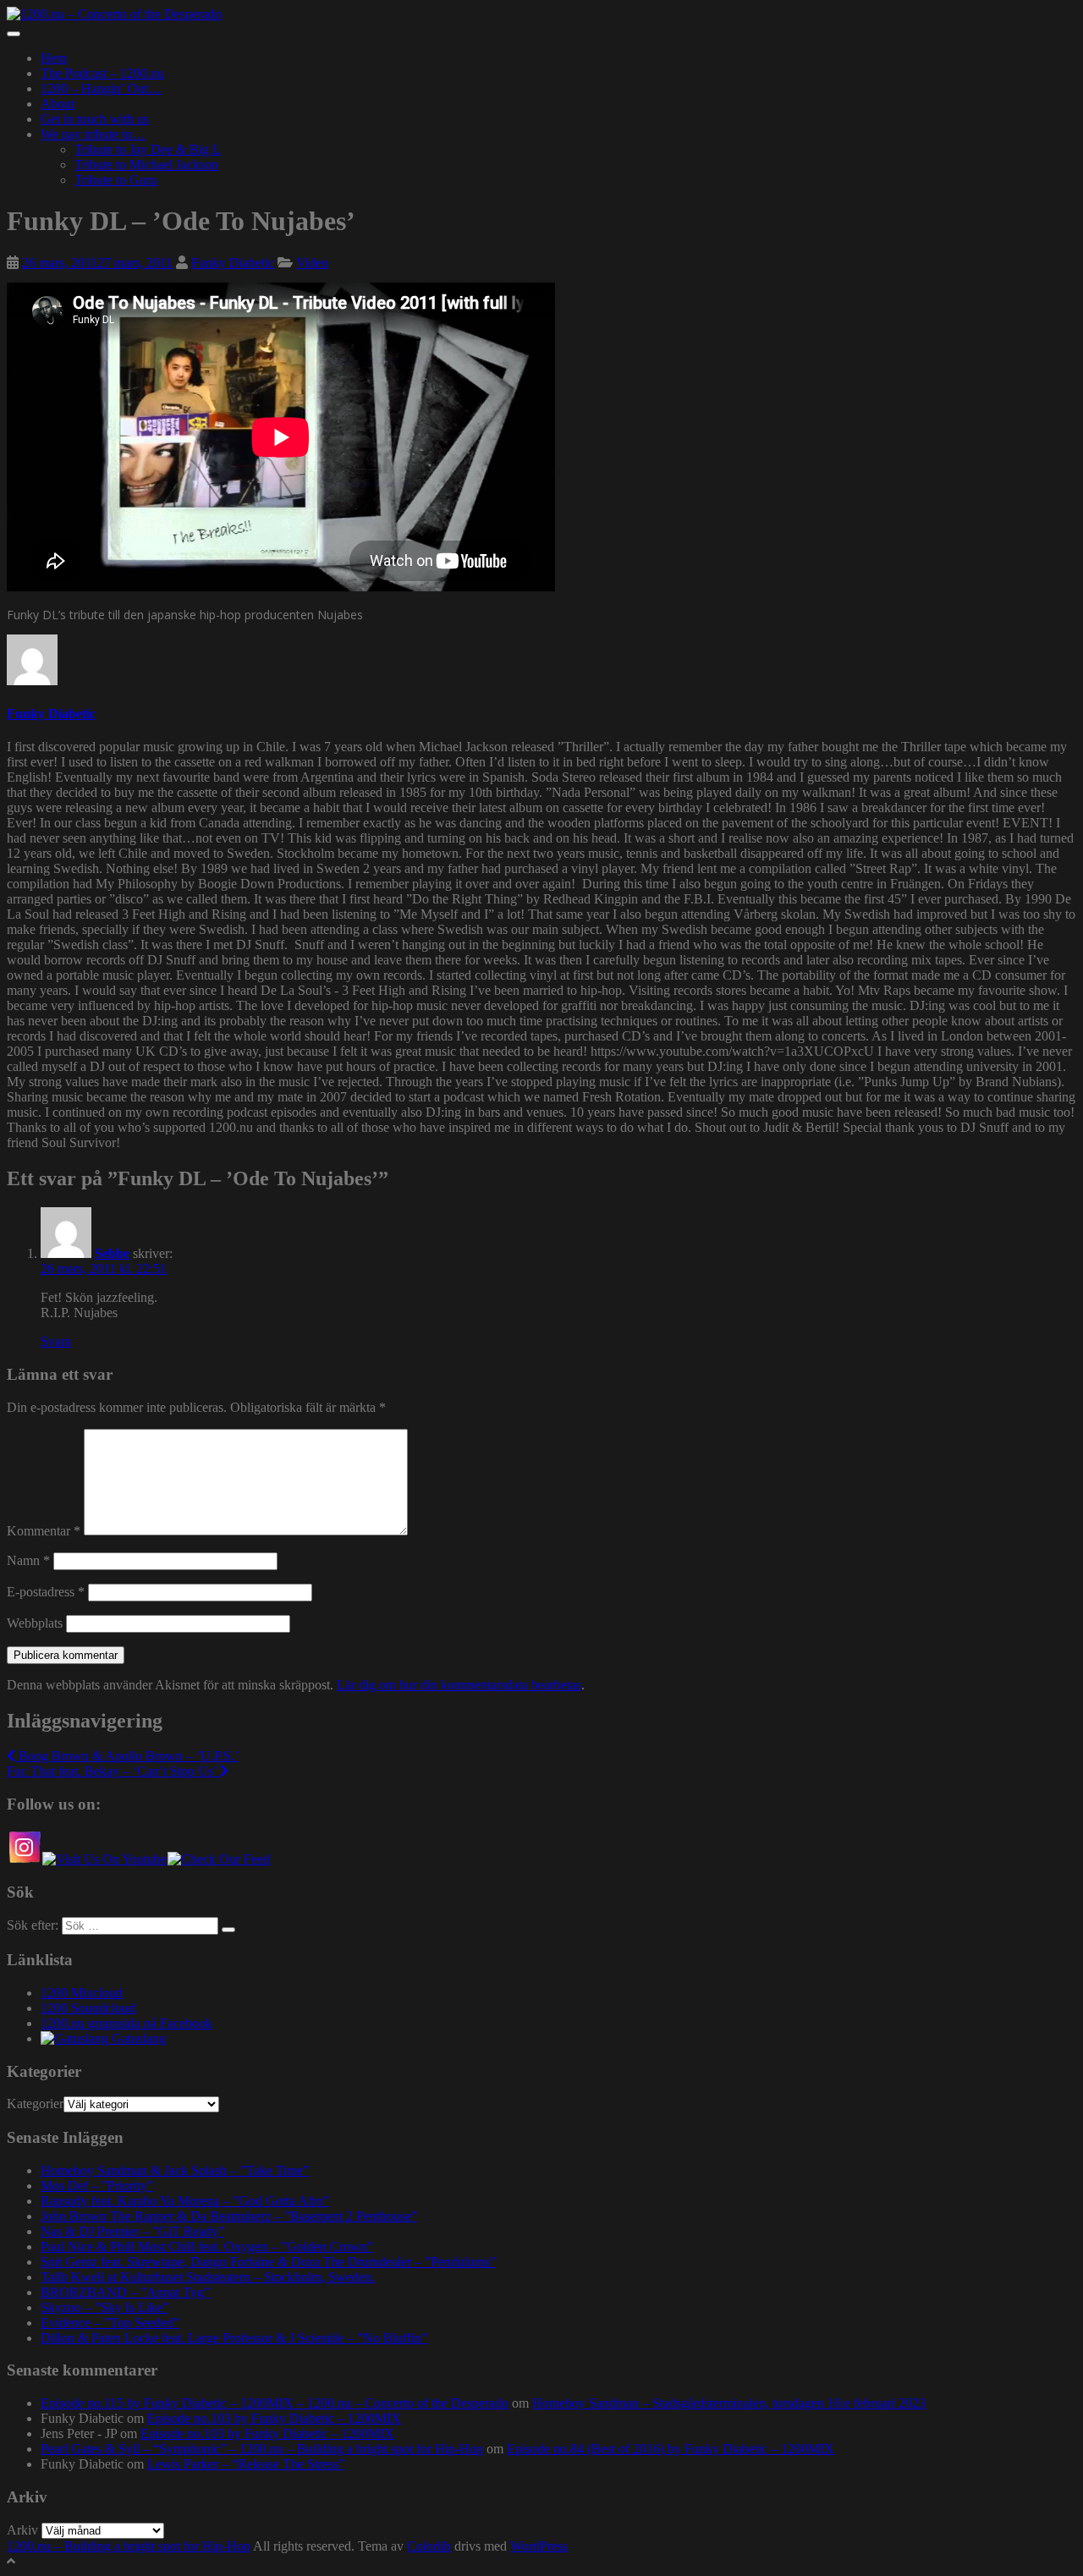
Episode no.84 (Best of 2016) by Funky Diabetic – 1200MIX (671, 2449)
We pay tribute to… (93, 134)
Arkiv (22, 2530)
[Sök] (228, 1930)
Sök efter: (33, 1925)
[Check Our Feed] (218, 1859)
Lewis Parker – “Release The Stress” (246, 2464)
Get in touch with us (95, 119)
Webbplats (35, 1623)
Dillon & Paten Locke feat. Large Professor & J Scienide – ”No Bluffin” (234, 2338)
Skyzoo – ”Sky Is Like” (104, 2307)
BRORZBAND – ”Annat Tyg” (125, 2292)
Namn (28, 1560)
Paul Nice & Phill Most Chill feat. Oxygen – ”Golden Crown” (207, 2246)
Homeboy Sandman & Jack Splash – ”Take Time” (175, 2170)
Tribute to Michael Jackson (146, 165)
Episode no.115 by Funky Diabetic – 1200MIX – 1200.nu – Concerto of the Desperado (275, 2403)
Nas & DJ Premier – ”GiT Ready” (132, 2231)
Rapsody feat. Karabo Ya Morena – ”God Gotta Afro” (185, 2201)
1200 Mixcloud (82, 1993)
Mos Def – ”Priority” (97, 2186)
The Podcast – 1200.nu (102, 73)
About (58, 104)
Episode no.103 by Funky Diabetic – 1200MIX (274, 2418)
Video (312, 263)
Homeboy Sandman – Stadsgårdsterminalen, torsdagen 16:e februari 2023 (729, 2403)
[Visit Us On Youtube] (104, 1859)
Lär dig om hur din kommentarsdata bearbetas (459, 1685)
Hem (54, 58)
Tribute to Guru (116, 180)
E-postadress (46, 1592)
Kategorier (35, 2104)
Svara (56, 1341)
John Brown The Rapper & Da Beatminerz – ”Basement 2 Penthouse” (229, 2216)
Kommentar (44, 1531)
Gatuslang (137, 2038)
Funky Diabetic (233, 263)
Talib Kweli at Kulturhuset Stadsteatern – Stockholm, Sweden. (208, 2277)
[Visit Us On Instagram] (24, 1859)
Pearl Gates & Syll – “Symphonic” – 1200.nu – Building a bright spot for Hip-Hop (262, 2449)
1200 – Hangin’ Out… (101, 88)
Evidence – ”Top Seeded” (110, 2323)
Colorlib (429, 2546)
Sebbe (112, 1253)
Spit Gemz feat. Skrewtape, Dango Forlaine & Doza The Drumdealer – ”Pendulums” (268, 2262)
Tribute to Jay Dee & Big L (148, 149)
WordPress (539, 2546)
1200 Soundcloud (88, 2008)
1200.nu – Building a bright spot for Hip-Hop (129, 2546)
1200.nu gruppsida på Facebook (126, 2023)
